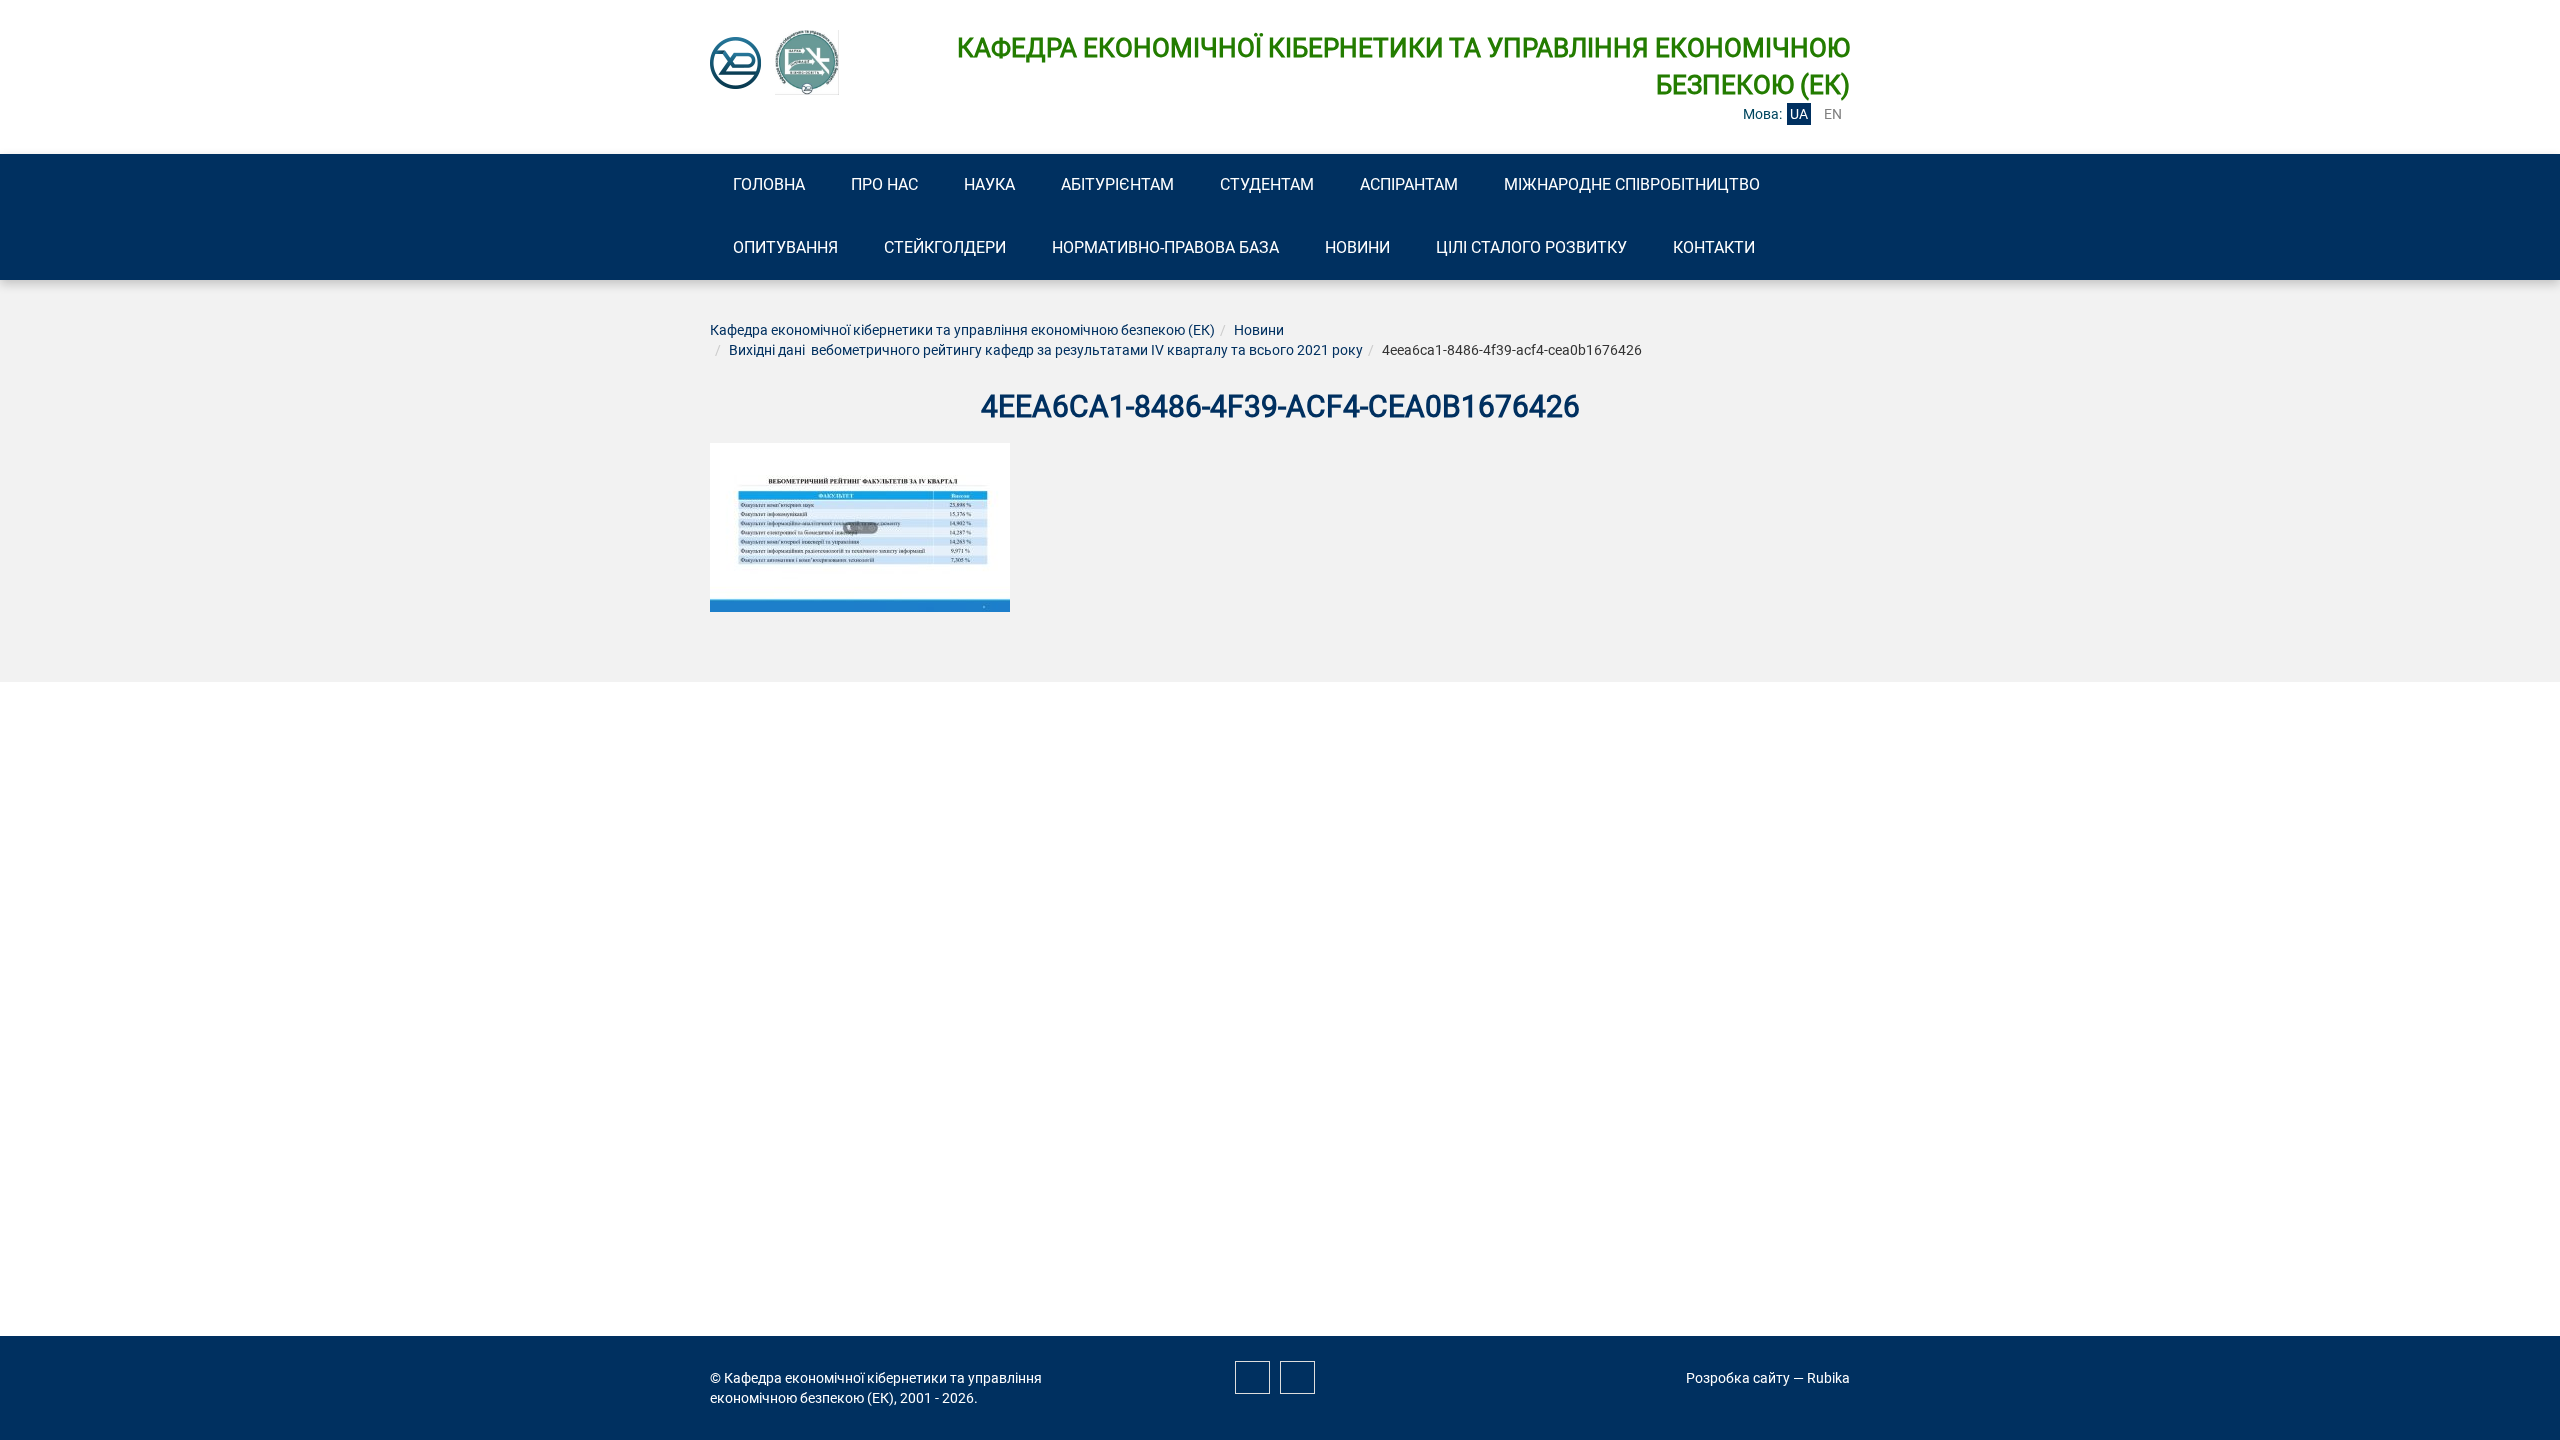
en (1833, 114)
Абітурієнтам (1117, 184)
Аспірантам (1409, 184)
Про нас (884, 184)
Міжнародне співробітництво (1632, 184)
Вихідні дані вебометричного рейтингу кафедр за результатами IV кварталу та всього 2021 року (1046, 350)
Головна (769, 184)
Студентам (1267, 184)
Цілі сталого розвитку (1531, 247)
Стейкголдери (945, 247)
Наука (989, 184)
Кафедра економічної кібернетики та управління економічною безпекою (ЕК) (962, 330)
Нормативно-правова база (1165, 247)
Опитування (785, 247)
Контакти (1714, 247)
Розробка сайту (1738, 1378)
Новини (1357, 247)
